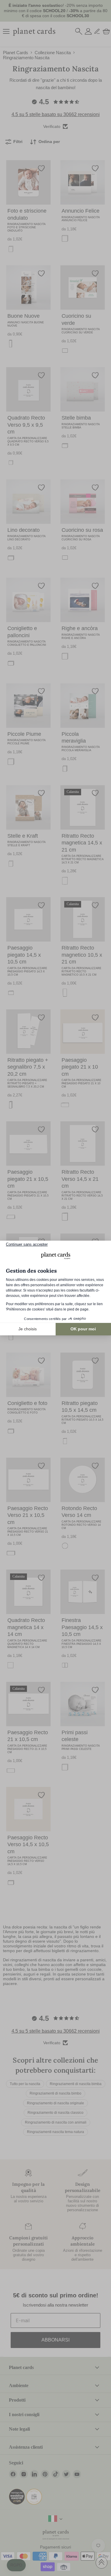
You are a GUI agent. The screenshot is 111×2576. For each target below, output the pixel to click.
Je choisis (28, 1329)
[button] (16, 2565)
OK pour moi (83, 1329)
